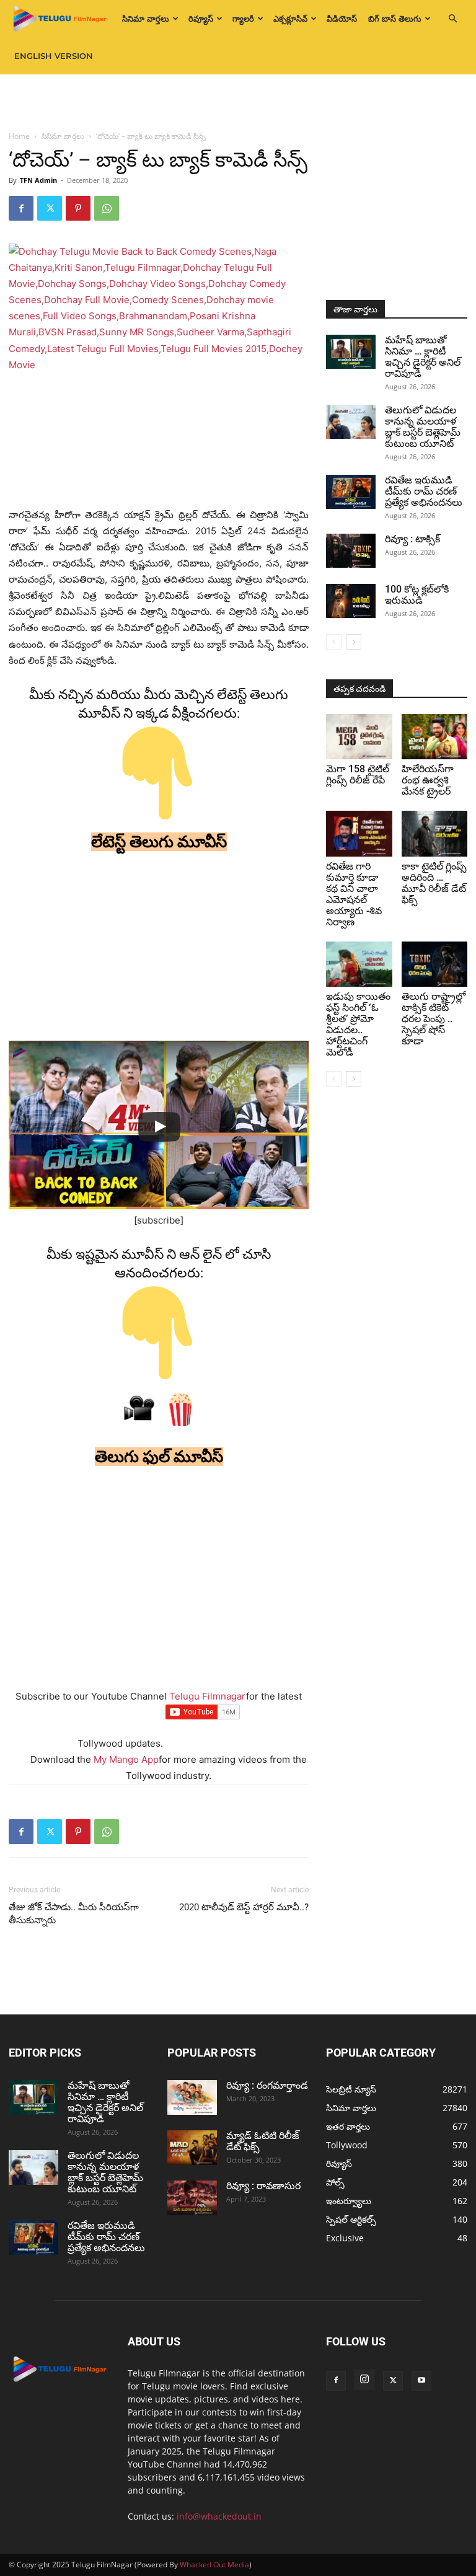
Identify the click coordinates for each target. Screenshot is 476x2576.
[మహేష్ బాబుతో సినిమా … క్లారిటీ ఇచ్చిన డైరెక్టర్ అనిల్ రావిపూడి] (351, 352)
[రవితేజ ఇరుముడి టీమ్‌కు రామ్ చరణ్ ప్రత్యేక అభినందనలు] (351, 492)
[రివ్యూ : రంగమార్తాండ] (192, 2097)
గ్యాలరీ (243, 19)
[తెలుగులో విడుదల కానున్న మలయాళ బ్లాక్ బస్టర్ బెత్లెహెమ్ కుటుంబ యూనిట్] (351, 422)
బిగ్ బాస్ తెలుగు (395, 19)
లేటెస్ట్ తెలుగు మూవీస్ (159, 842)
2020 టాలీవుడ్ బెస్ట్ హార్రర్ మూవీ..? (244, 1907)
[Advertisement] (238, 102)
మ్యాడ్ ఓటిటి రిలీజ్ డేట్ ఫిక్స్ (263, 2141)
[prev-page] (334, 642)
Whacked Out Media (214, 2565)
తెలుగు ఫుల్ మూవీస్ (159, 1457)
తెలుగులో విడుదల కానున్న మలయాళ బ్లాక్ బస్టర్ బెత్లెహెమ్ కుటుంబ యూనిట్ (423, 427)
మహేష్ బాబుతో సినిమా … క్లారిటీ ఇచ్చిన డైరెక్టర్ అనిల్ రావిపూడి (423, 357)
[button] (452, 19)
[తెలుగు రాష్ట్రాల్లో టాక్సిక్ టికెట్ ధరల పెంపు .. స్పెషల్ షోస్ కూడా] (435, 964)
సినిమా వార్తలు (146, 19)
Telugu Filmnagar (208, 1696)
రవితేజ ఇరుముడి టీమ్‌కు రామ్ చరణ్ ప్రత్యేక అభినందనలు (424, 491)
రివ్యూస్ (201, 19)
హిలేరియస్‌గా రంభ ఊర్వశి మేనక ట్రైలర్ (428, 780)
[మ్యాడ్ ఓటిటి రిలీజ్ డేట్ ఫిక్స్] (192, 2148)
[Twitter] (50, 208)
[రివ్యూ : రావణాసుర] (192, 2198)
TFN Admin (38, 180)
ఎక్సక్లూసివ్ (290, 19)
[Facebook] (21, 208)
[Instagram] (364, 2380)
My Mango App (126, 1759)
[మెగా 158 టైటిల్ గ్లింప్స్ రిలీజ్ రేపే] (359, 737)
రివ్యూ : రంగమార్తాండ (267, 2085)
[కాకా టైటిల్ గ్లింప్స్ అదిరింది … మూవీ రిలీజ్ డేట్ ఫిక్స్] (435, 833)
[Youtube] (421, 2381)
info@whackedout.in (219, 2516)
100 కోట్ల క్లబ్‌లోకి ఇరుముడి (417, 595)
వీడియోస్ (342, 19)
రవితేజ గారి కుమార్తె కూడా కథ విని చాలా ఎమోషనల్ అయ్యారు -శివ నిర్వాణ (354, 894)
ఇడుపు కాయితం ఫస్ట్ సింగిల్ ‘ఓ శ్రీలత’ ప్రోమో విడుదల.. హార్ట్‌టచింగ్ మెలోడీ (358, 1024)
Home (19, 136)
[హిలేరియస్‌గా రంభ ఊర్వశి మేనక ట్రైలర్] (435, 737)
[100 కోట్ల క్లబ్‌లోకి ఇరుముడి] (351, 601)
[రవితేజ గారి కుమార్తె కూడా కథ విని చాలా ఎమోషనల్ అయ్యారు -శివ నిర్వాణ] (359, 833)
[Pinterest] (78, 208)
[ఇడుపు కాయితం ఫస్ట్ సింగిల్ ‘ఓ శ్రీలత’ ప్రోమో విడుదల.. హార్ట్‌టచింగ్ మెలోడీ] (359, 964)
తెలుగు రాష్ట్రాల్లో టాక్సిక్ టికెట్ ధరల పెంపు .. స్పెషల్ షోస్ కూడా (434, 1019)
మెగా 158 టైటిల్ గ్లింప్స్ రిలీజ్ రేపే (358, 774)
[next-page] (354, 642)
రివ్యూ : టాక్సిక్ (412, 539)
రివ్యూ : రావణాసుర (263, 2186)
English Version (54, 56)
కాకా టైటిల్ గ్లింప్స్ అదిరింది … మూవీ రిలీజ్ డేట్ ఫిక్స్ (434, 883)
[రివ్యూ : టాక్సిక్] (351, 551)
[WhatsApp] (107, 208)
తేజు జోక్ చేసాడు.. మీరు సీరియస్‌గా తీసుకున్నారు (74, 1914)
